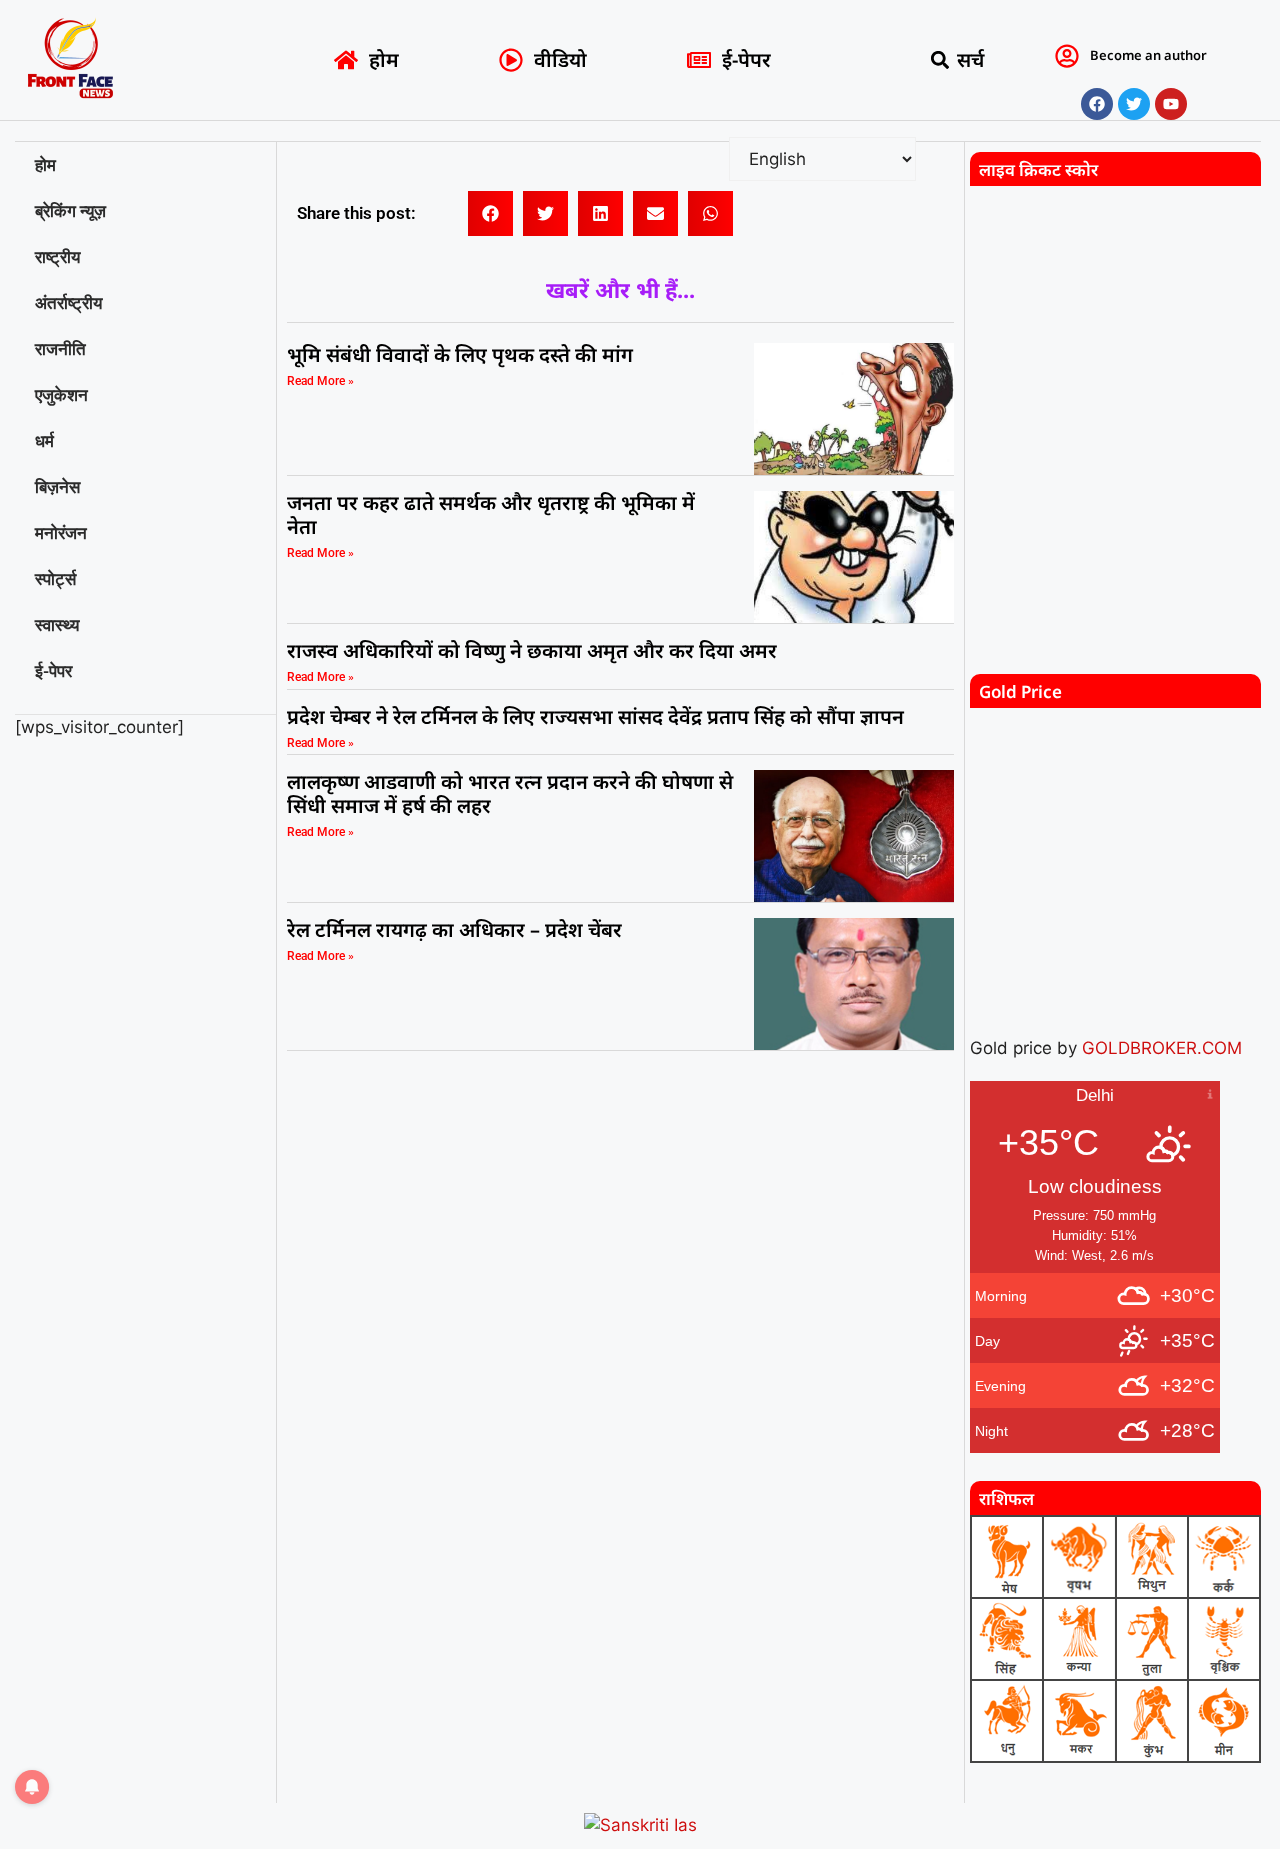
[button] (940, 60)
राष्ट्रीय (57, 257)
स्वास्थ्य (57, 625)
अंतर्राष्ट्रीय (68, 303)
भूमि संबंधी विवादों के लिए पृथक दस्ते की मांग (460, 354)
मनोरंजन (61, 533)
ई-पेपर (53, 671)
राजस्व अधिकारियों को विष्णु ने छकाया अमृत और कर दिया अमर (532, 650)
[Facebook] (1097, 104)
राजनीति (60, 349)
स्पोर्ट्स (55, 579)
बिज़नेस (57, 487)
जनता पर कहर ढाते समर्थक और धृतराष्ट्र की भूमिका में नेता (491, 514)
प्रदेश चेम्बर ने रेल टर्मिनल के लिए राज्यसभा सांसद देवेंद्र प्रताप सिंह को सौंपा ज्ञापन (595, 716)
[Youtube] (1171, 104)
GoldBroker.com (1162, 1048)
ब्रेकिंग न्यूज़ (70, 211)
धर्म (44, 441)
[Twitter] (1134, 104)
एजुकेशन (61, 395)
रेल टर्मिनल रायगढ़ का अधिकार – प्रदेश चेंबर (457, 929)
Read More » (320, 381)
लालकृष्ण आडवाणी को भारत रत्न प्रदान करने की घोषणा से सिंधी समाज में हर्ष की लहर (510, 793)
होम (45, 165)
